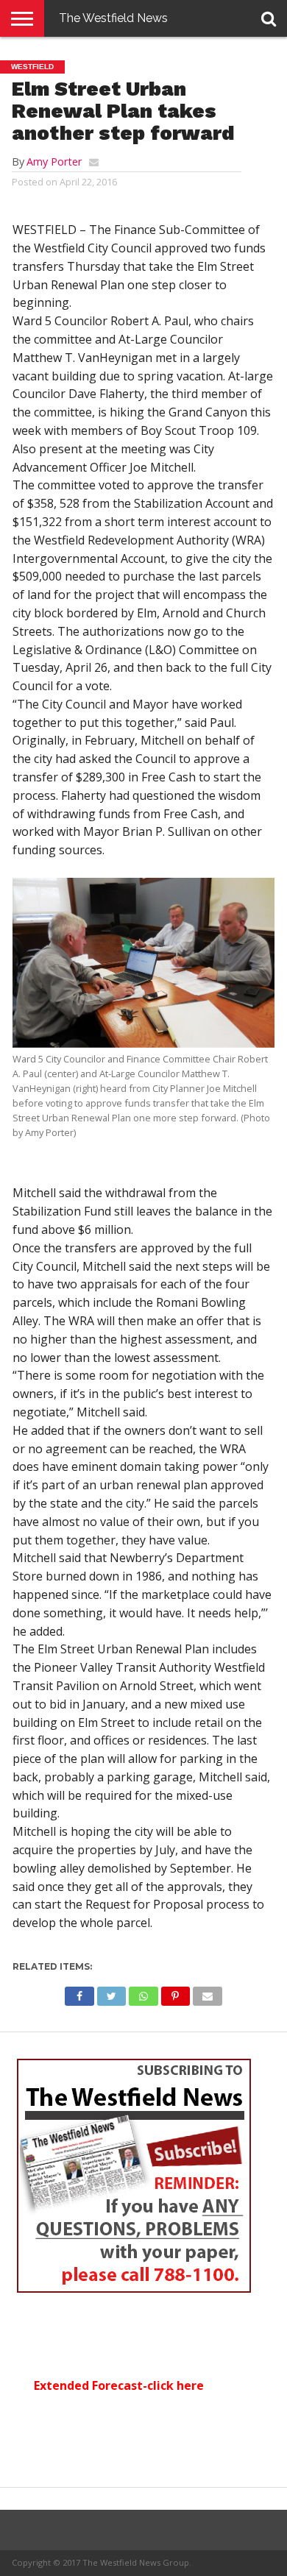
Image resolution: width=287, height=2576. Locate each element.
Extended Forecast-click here (119, 2385)
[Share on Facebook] (79, 1993)
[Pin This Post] (176, 1993)
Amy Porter (54, 162)
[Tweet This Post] (111, 1993)
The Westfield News (113, 18)
